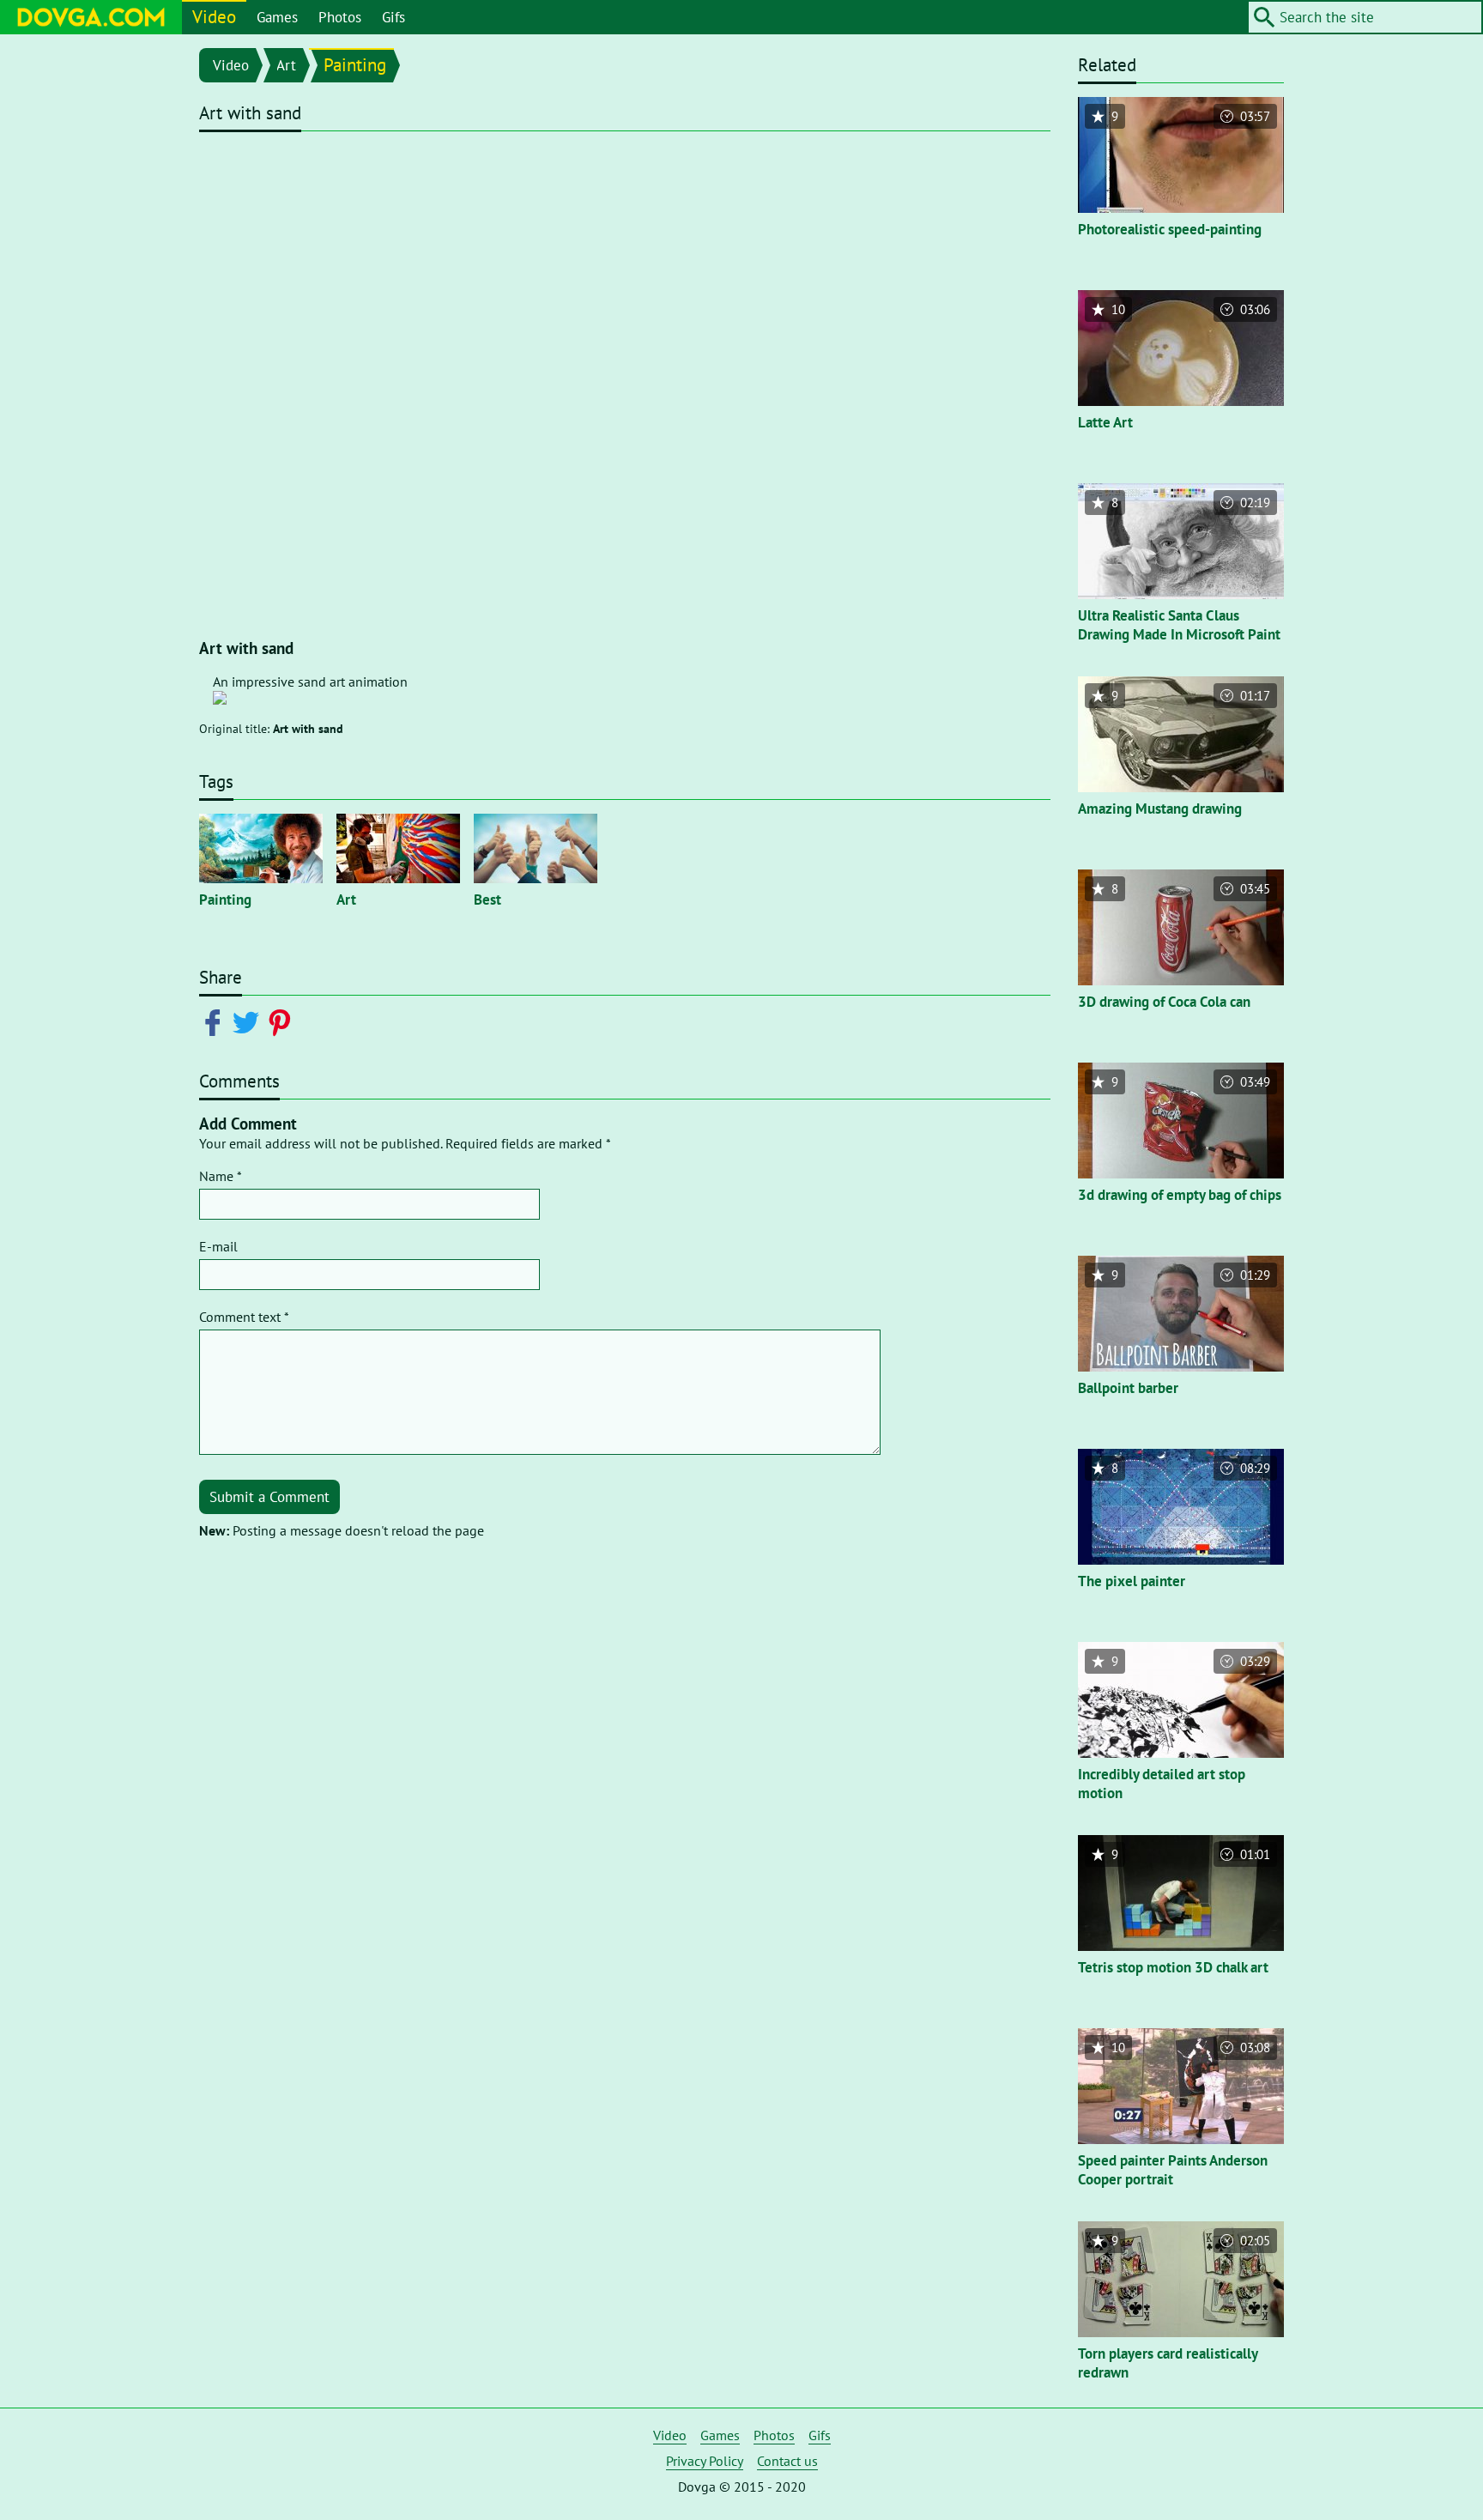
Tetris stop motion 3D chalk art (1173, 1967)
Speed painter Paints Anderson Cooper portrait (1173, 2170)
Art (286, 65)
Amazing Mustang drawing (1160, 809)
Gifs (393, 17)
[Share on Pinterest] (283, 1021)
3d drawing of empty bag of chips (1180, 1195)
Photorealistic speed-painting (1170, 229)
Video (214, 17)
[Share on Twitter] (249, 1021)
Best (487, 900)
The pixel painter (1132, 1581)
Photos (340, 17)
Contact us (787, 2461)
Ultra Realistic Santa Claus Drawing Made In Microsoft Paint (1179, 625)
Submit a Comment (269, 1497)
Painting (355, 65)
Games (277, 17)
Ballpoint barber (1128, 1388)
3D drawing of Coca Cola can (1164, 1002)
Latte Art (1105, 422)
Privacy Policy (705, 2461)
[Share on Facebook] (216, 1021)
